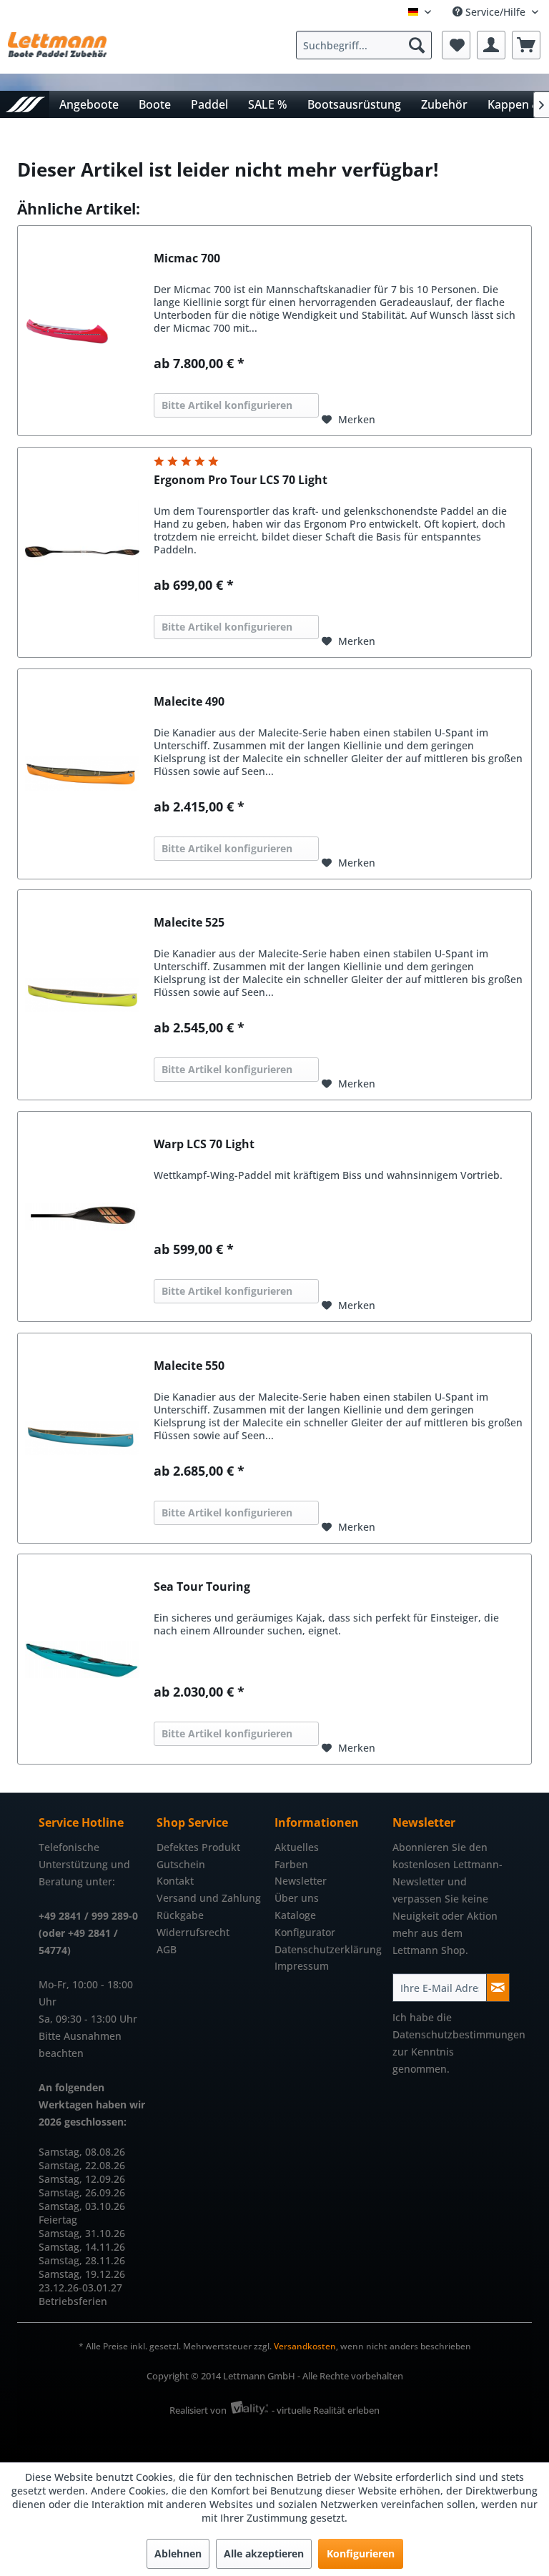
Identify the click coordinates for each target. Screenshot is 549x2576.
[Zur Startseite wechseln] (25, 104)
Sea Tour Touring (202, 1587)
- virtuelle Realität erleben (326, 2410)
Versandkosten (305, 2346)
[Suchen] (417, 45)
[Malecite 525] (82, 995)
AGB (167, 1949)
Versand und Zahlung (209, 1898)
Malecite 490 (189, 702)
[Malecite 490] (82, 774)
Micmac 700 (187, 258)
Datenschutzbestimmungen (459, 2034)
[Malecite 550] (82, 1438)
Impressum (302, 1966)
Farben (291, 1864)
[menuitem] (367, 45)
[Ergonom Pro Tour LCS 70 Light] (82, 552)
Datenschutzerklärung (328, 1949)
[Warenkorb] (526, 45)
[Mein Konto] (491, 45)
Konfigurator (305, 1932)
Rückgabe (180, 1915)
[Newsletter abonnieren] (498, 1988)
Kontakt (175, 1881)
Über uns (297, 1898)
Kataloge (295, 1915)
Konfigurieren (361, 2553)
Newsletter (301, 1881)
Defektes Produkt (198, 1847)
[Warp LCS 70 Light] (82, 1217)
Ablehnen (178, 2553)
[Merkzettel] (456, 45)
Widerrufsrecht (193, 1932)
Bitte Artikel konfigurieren (227, 405)
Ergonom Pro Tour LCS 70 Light (241, 480)
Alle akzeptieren (264, 2553)
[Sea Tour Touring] (82, 1659)
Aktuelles (297, 1847)
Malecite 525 (189, 923)
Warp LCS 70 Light (204, 1144)
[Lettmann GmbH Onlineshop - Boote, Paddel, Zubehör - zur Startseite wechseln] (57, 49)
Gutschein (181, 1864)
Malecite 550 (189, 1366)
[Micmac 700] (82, 331)
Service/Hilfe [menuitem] (495, 12)
